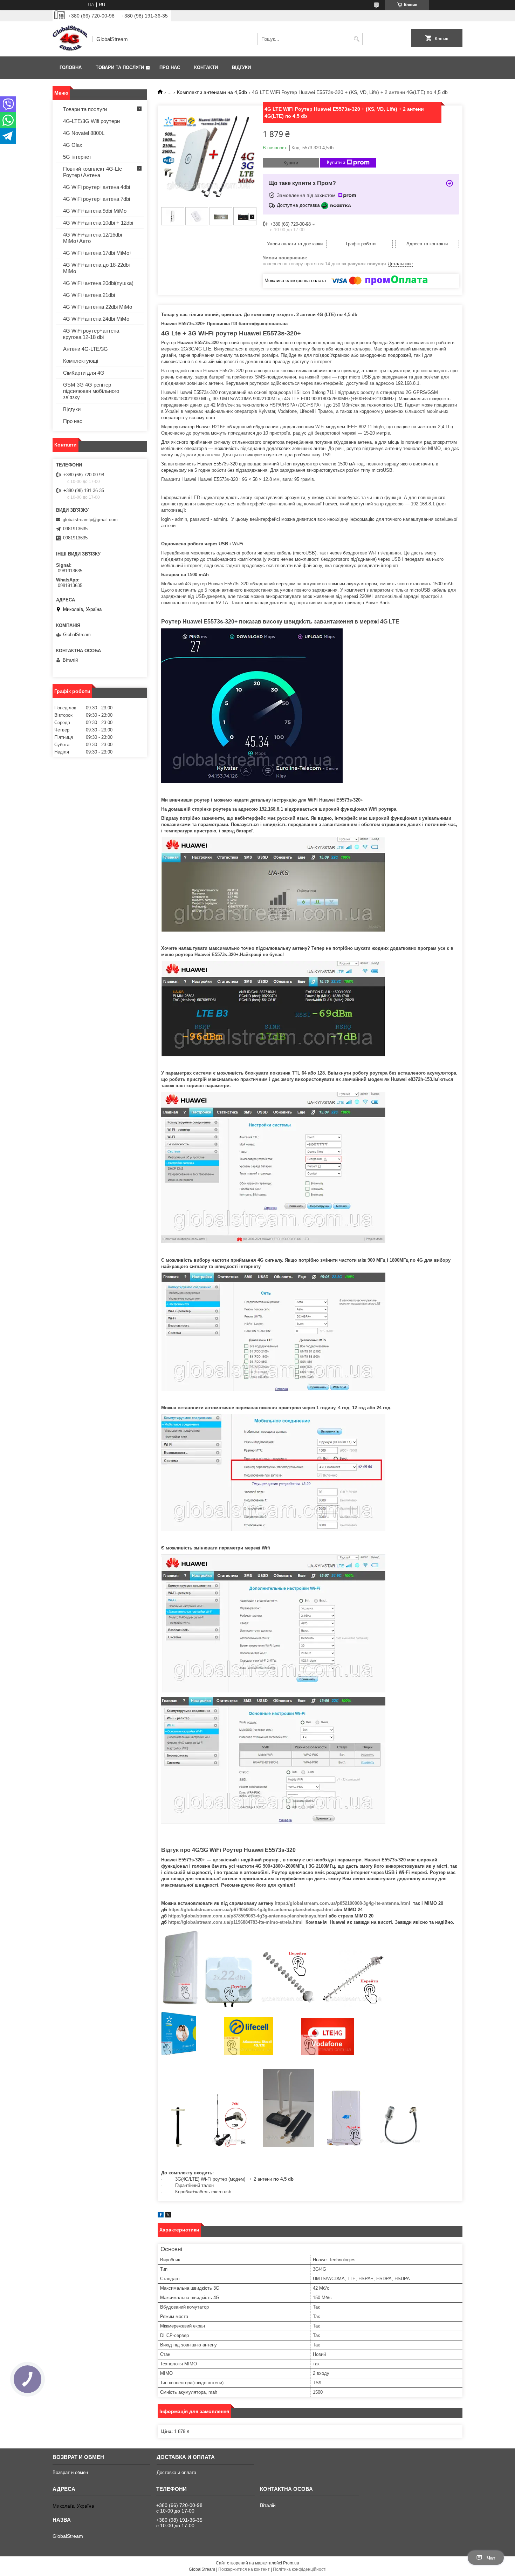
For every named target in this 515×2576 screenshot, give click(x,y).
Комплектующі (81, 361)
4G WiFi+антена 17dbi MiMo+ (98, 253)
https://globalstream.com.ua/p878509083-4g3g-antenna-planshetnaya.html (248, 1916)
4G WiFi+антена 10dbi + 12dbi (98, 223)
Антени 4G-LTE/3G (85, 349)
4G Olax (73, 145)
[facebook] (161, 2216)
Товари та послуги (120, 67)
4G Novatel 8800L (84, 133)
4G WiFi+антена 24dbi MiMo (96, 319)
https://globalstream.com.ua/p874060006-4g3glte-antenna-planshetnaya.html (251, 1910)
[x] (168, 2216)
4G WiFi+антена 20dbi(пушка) (98, 283)
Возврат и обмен (70, 2472)
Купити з (336, 162)
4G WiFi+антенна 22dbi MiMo (98, 307)
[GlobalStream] (70, 39)
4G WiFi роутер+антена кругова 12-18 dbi (91, 334)
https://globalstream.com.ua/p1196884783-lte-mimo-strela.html (235, 1922)
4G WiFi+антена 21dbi (89, 295)
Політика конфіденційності (300, 2569)
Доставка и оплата (176, 2472)
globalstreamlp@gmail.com (90, 520)
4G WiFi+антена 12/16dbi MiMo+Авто (92, 238)
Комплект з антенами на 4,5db (212, 92)
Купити (291, 163)
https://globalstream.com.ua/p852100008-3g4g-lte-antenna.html (342, 1903)
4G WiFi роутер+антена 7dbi (97, 199)
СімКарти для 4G (84, 373)
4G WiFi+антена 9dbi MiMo (95, 211)
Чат (491, 2558)
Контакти (206, 67)
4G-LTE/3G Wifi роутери (91, 121)
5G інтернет (77, 157)
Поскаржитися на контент (244, 2569)
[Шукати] (356, 39)
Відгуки (241, 67)
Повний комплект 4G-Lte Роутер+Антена (92, 172)
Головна (71, 67)
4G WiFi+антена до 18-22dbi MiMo (96, 268)
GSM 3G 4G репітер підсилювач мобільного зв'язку (91, 391)
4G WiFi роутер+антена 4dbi (97, 187)
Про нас (170, 67)
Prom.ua (291, 2563)
